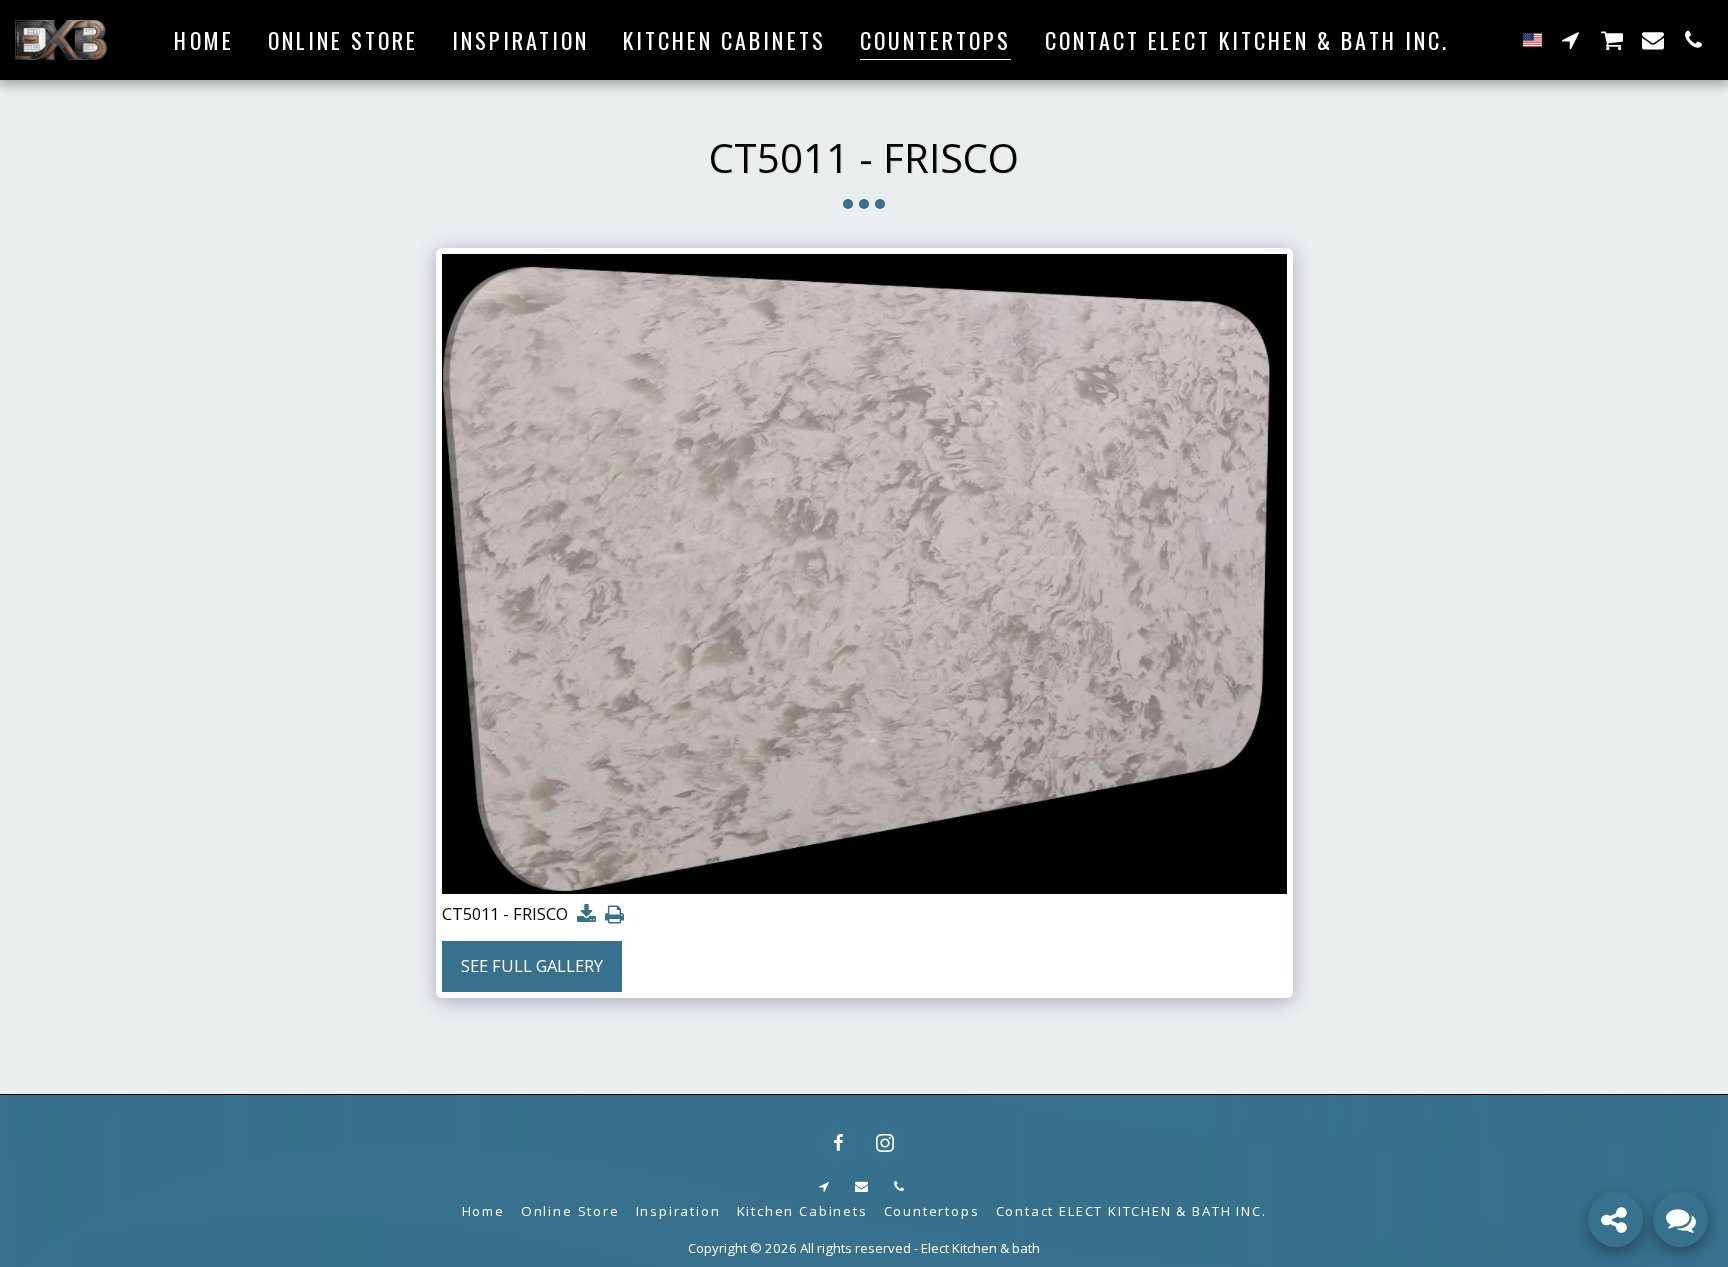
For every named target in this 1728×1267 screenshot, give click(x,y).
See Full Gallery (532, 965)
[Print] (615, 915)
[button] (1571, 39)
